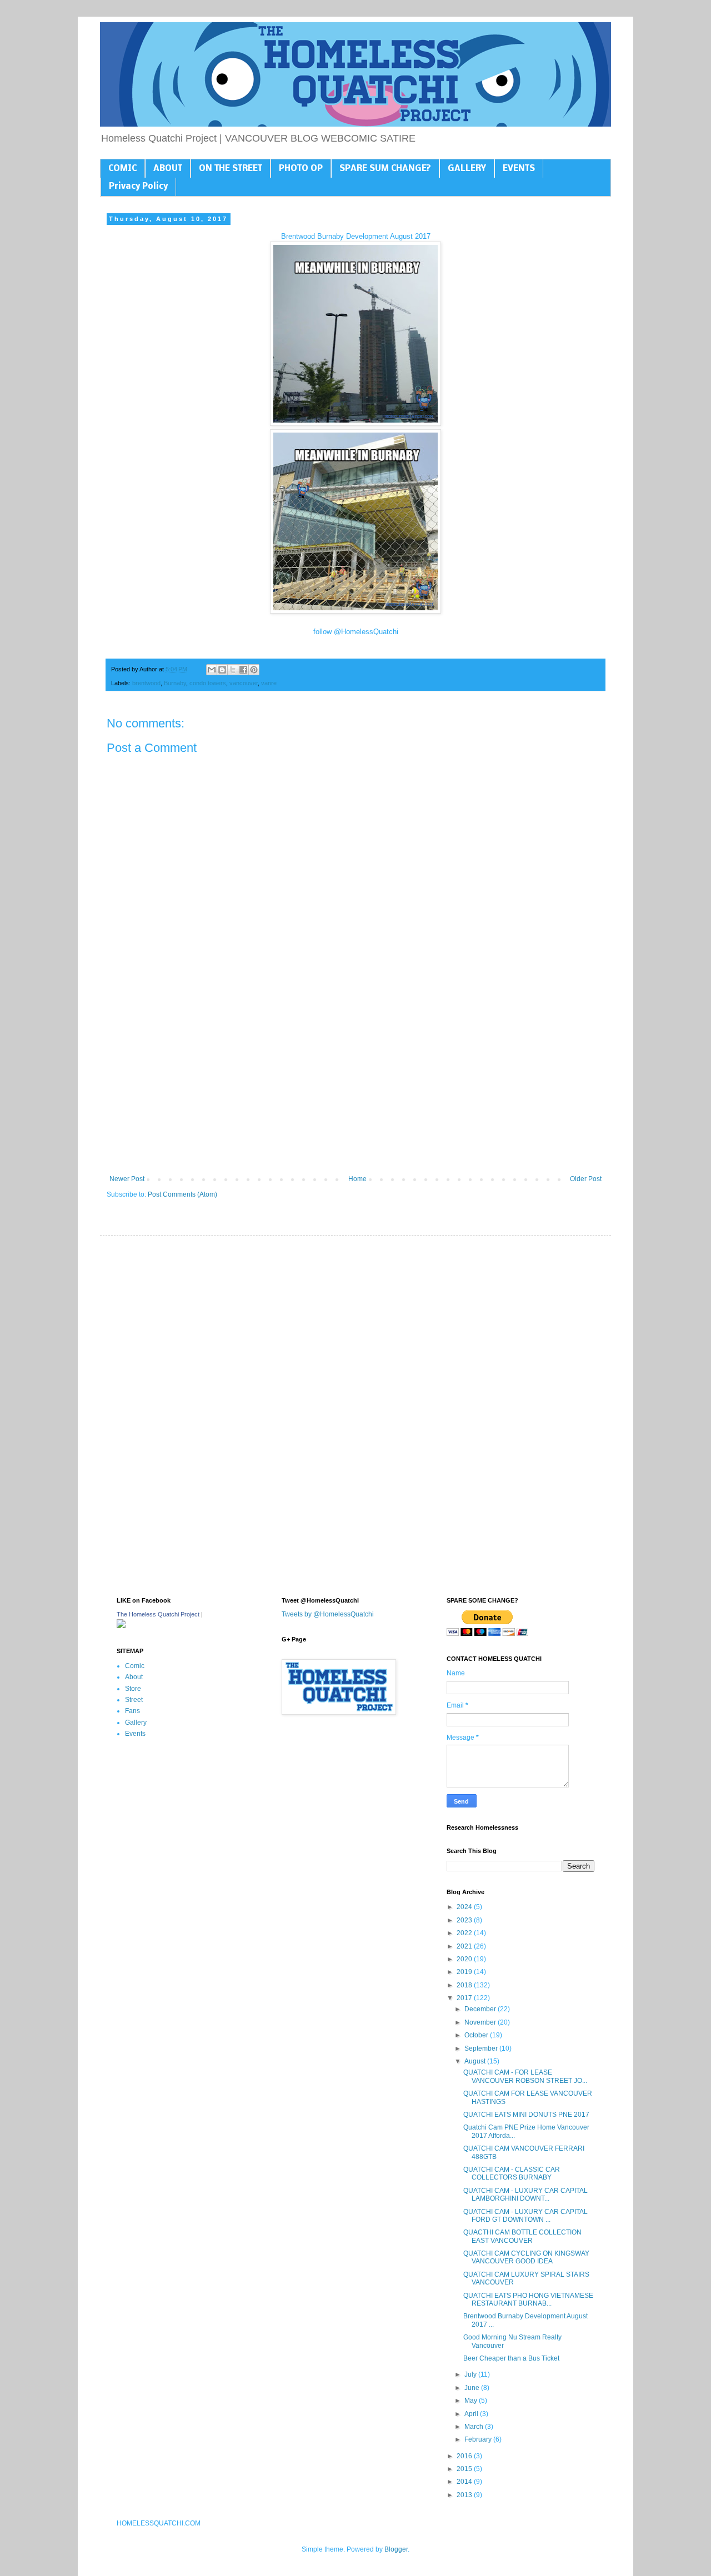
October (477, 2035)
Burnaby (175, 683)
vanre (269, 683)
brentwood (146, 683)
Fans (132, 1711)
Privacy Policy (138, 187)
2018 (465, 1985)
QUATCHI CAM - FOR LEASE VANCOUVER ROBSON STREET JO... (525, 2076)
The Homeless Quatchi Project (158, 1614)
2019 (465, 1972)
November (481, 2022)
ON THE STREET (231, 169)
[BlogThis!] (222, 670)
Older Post (586, 1179)
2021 (465, 1946)
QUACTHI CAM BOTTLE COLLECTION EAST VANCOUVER (522, 2236)
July (471, 2374)
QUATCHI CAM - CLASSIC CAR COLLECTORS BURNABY (512, 2173)
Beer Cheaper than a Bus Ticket (511, 2358)
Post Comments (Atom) (182, 1194)
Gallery (136, 1723)
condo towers (208, 683)
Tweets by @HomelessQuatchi (328, 1614)
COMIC (122, 169)
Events (135, 1734)
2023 (465, 1920)
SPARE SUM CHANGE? (385, 169)
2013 (465, 2495)
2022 (465, 1933)
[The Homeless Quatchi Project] (121, 1626)
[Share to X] (233, 670)
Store (133, 1689)
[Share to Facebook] (243, 670)
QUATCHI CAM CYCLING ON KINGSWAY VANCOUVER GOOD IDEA (526, 2257)
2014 (465, 2482)
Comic (135, 1666)
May (472, 2401)
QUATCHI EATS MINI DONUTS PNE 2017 (526, 2115)
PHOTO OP (301, 169)
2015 (465, 2469)
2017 (465, 1998)
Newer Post (127, 1179)
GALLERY (467, 169)
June (473, 2388)
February (479, 2439)
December (481, 2009)
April (472, 2414)
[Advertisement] (355, 1083)
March (475, 2427)
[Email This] (212, 670)
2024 (465, 1907)
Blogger (396, 2549)
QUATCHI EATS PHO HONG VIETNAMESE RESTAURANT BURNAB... (528, 2299)
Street (134, 1700)
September (482, 2048)
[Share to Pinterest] (254, 670)
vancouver (244, 683)
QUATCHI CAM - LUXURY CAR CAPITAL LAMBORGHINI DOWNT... (525, 2195)
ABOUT (168, 169)
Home (357, 1179)
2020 (465, 1959)
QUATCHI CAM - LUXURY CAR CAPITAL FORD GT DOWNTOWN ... (525, 2216)
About (134, 1677)
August (476, 2061)
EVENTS (519, 169)
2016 (465, 2456)
